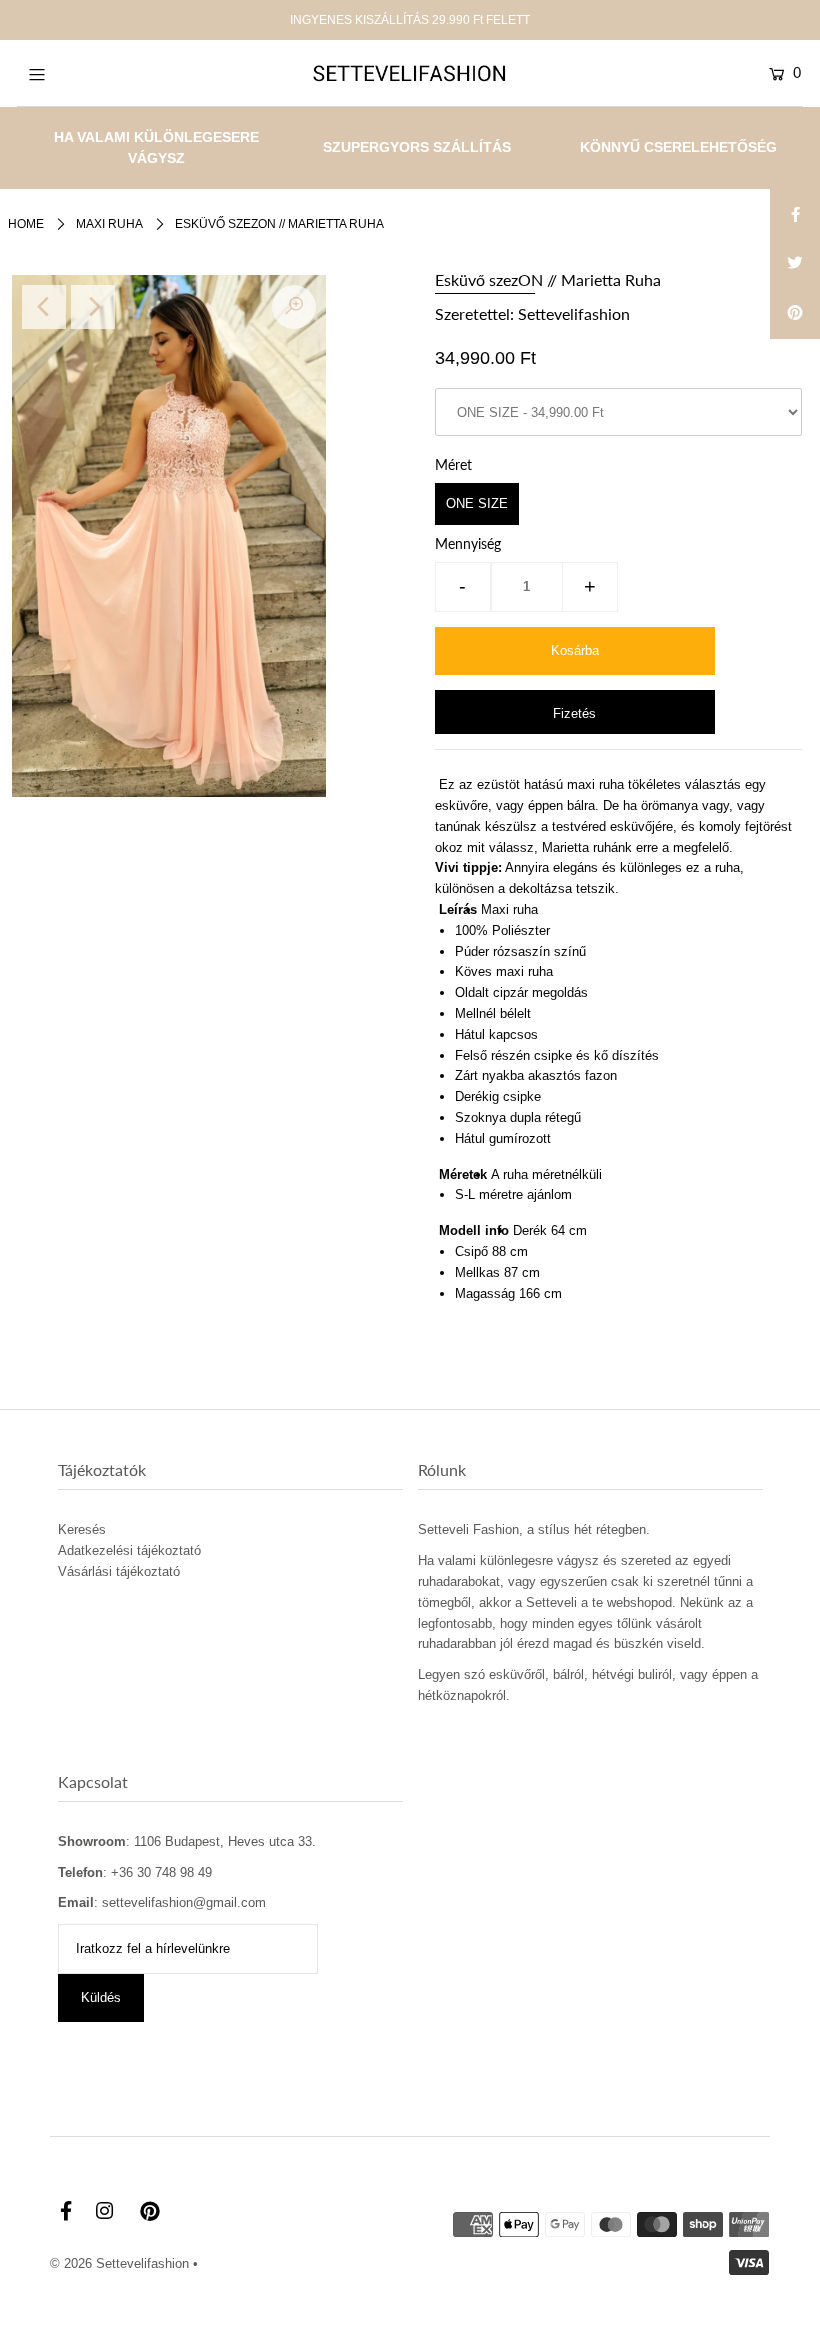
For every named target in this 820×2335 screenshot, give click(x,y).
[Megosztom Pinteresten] (795, 314)
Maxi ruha (109, 224)
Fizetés (574, 713)
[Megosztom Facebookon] (795, 214)
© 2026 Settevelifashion (119, 2263)
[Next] (93, 307)
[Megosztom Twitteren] (795, 264)
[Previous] (44, 307)
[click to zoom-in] (294, 307)
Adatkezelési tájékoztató (129, 1550)
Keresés (82, 1529)
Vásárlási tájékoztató (119, 1571)
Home (26, 224)
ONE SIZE (477, 503)
